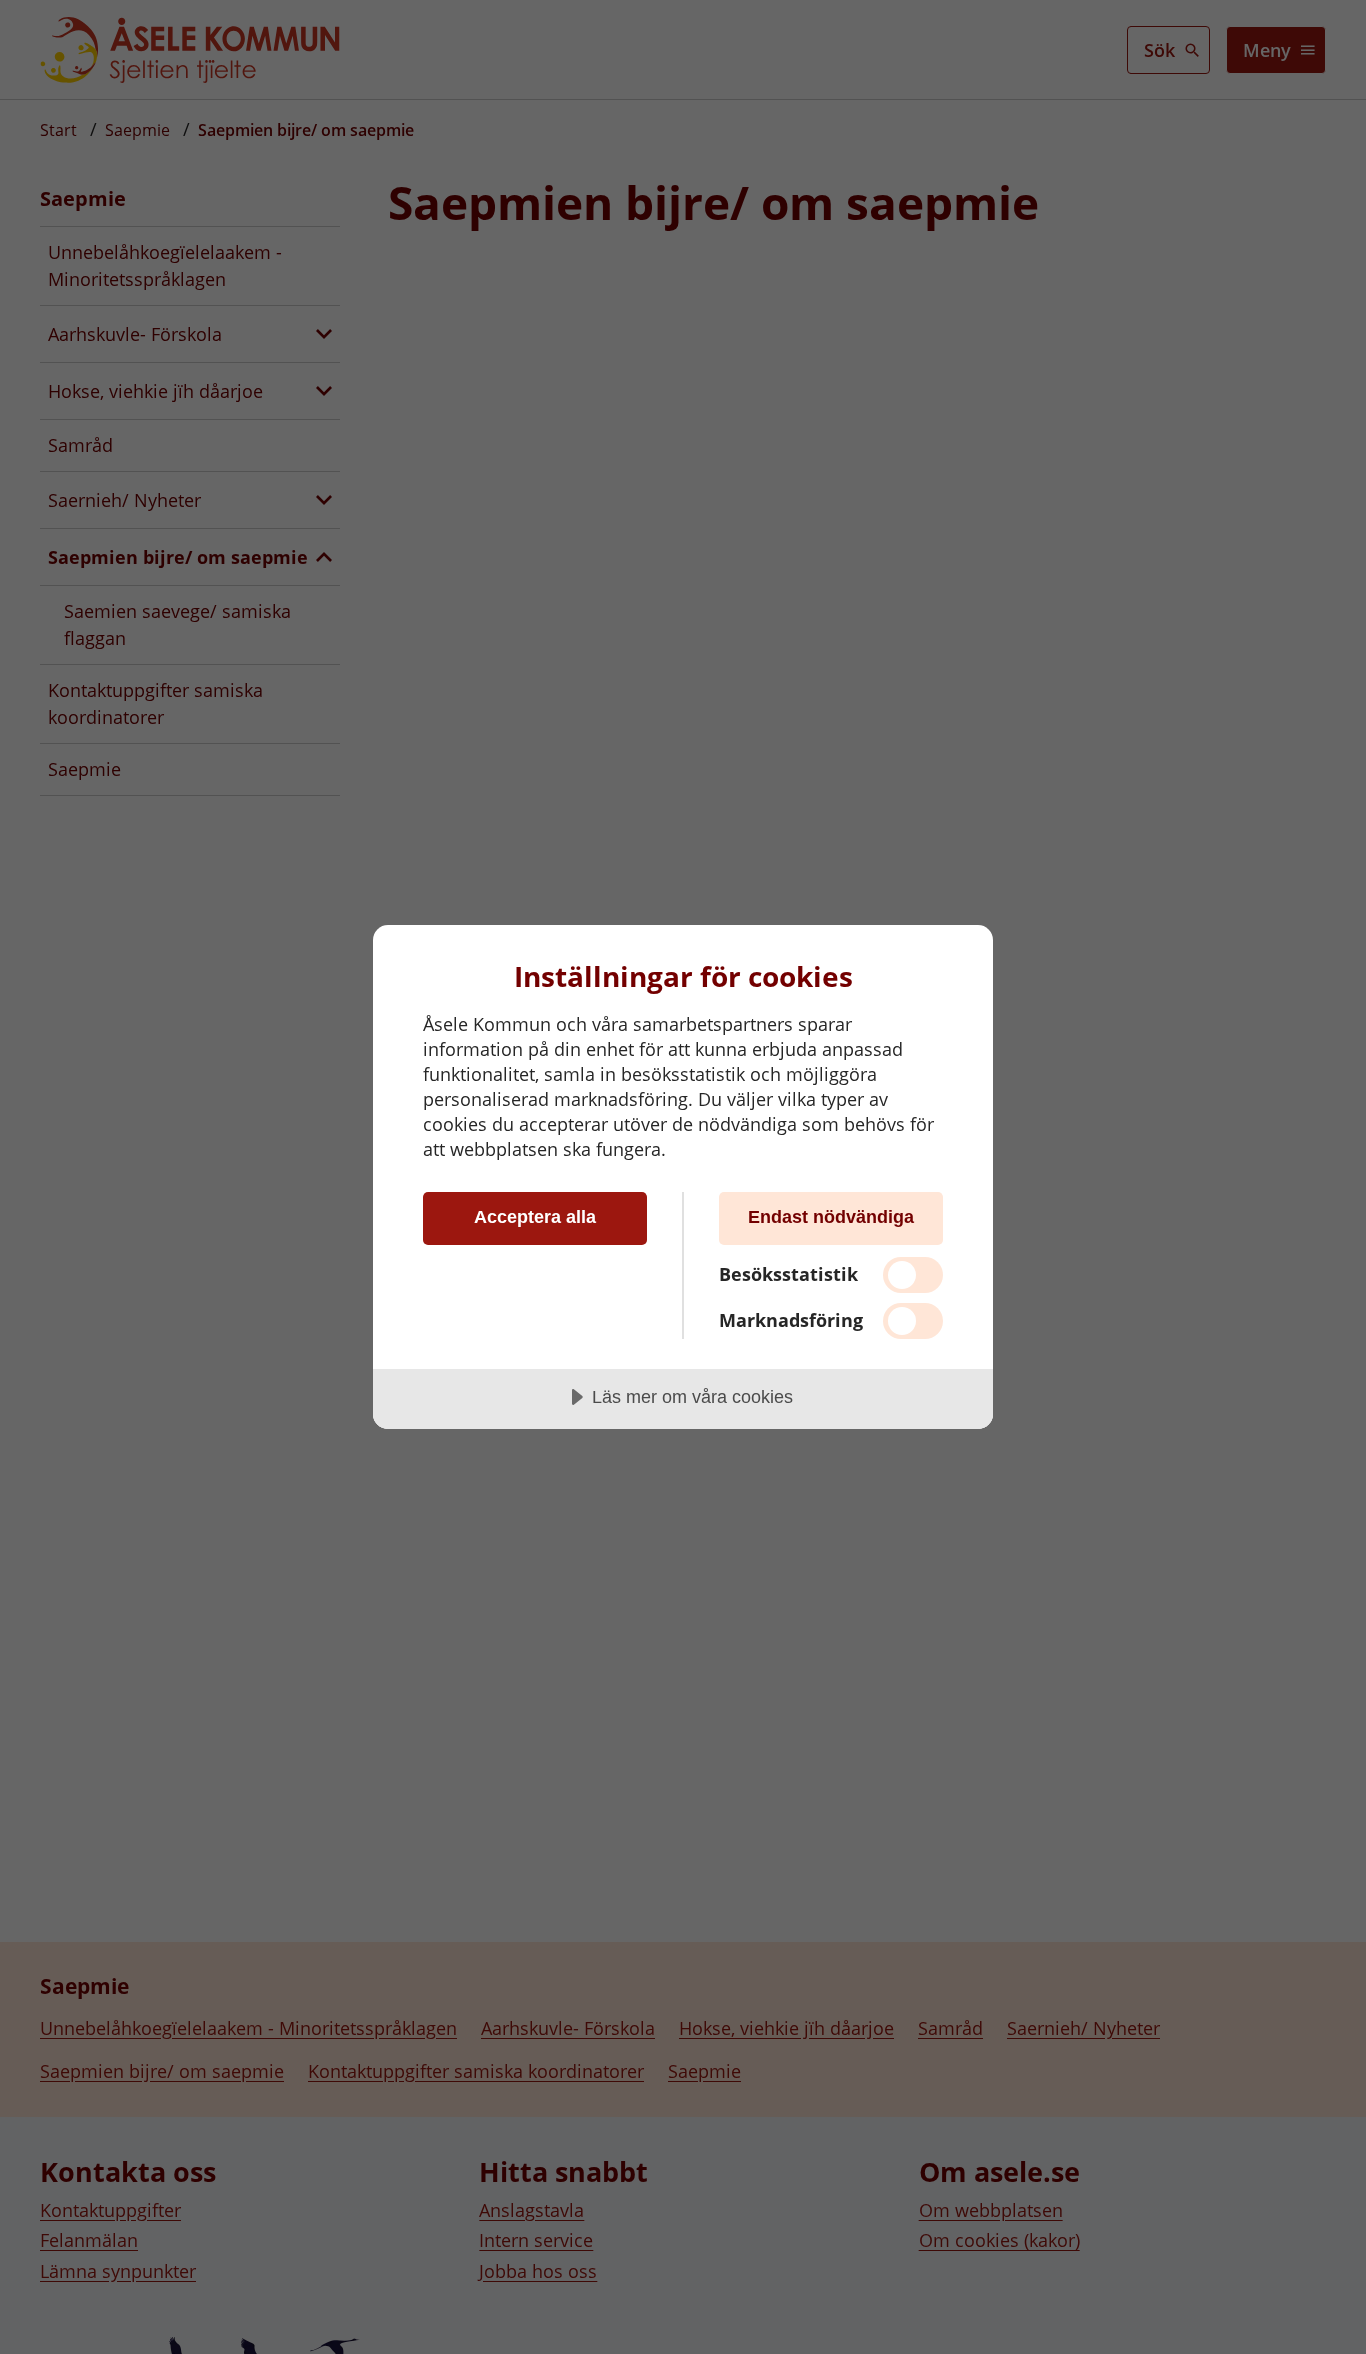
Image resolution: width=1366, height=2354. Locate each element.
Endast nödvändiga (831, 1217)
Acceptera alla (535, 1217)
